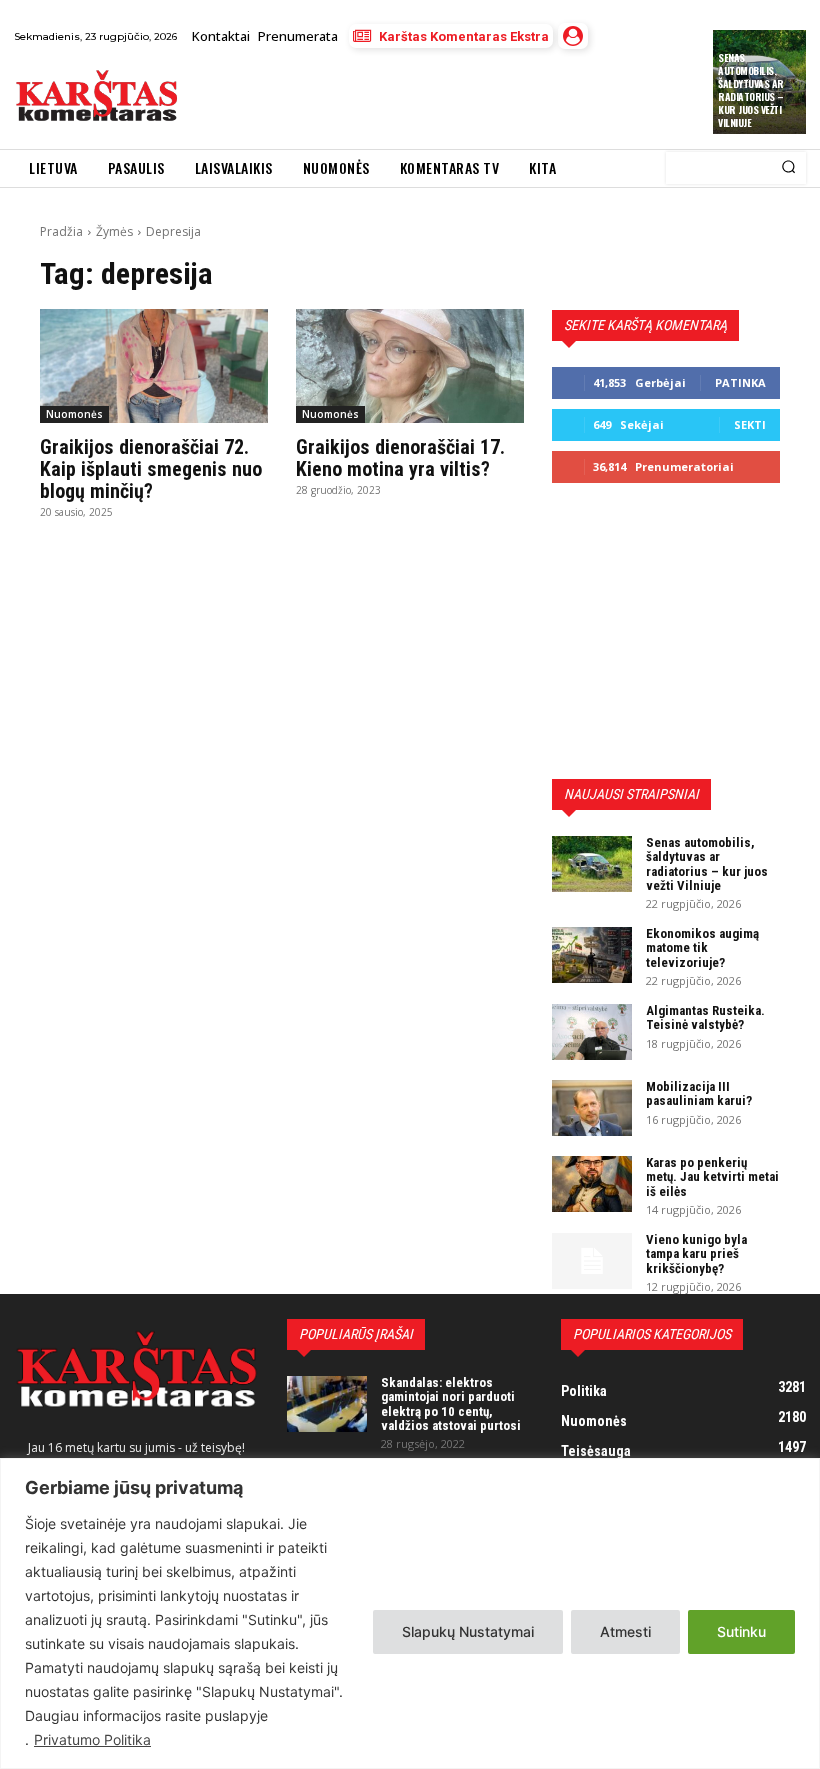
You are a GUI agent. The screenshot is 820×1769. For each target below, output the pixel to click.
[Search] (788, 168)
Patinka (740, 382)
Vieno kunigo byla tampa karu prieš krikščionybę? (696, 1254)
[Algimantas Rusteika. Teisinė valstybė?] (592, 1032)
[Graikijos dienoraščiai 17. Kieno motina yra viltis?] (410, 366)
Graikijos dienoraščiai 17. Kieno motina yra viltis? (400, 458)
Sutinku (741, 1631)
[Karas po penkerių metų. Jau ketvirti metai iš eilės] (592, 1184)
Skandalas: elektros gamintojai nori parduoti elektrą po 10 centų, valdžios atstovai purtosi (451, 1404)
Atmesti (625, 1631)
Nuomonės (74, 414)
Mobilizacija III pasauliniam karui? (699, 1093)
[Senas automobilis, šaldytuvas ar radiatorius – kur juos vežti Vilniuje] (592, 864)
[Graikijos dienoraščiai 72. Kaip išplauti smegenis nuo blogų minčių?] (154, 366)
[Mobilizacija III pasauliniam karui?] (592, 1108)
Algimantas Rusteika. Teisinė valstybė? (705, 1017)
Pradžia (61, 231)
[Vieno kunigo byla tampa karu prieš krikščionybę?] (592, 1261)
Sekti (750, 424)
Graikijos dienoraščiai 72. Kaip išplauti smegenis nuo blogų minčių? (151, 469)
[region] (410, 1613)
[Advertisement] (425, 99)
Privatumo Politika (92, 1739)
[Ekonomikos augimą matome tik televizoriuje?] (592, 955)
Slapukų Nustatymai (468, 1631)
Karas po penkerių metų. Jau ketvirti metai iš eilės (712, 1177)
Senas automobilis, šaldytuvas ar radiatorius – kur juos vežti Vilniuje (751, 90)
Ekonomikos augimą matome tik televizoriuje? (702, 948)
